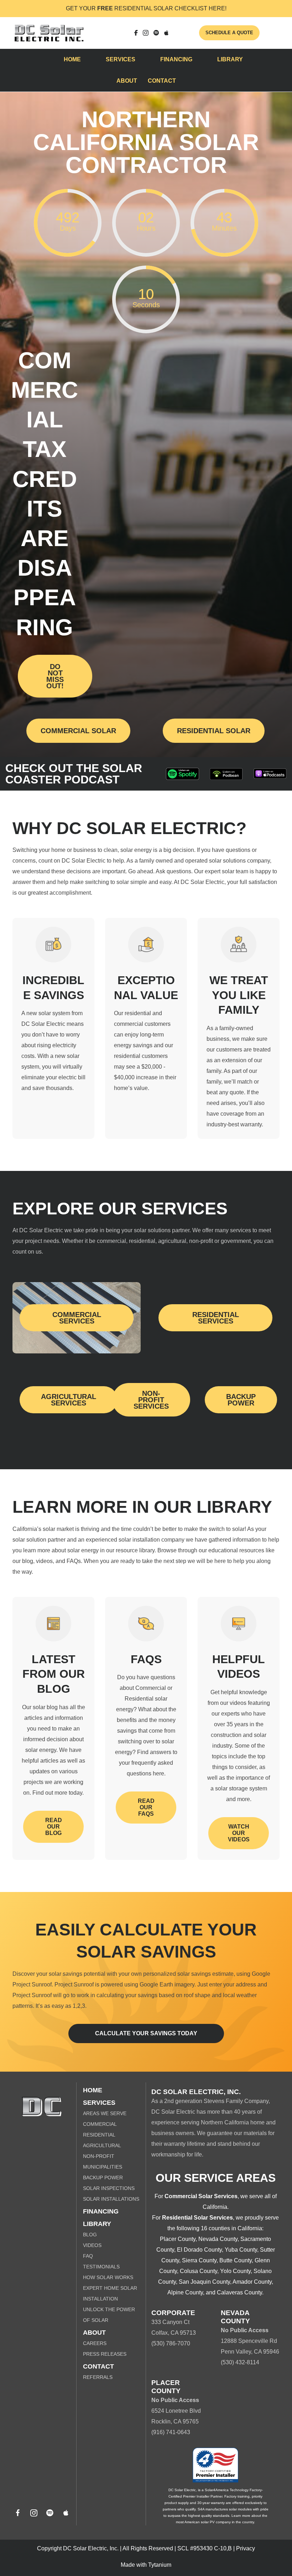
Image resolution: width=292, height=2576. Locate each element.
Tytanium (160, 2565)
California (215, 2207)
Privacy (246, 2548)
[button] (18, 2513)
